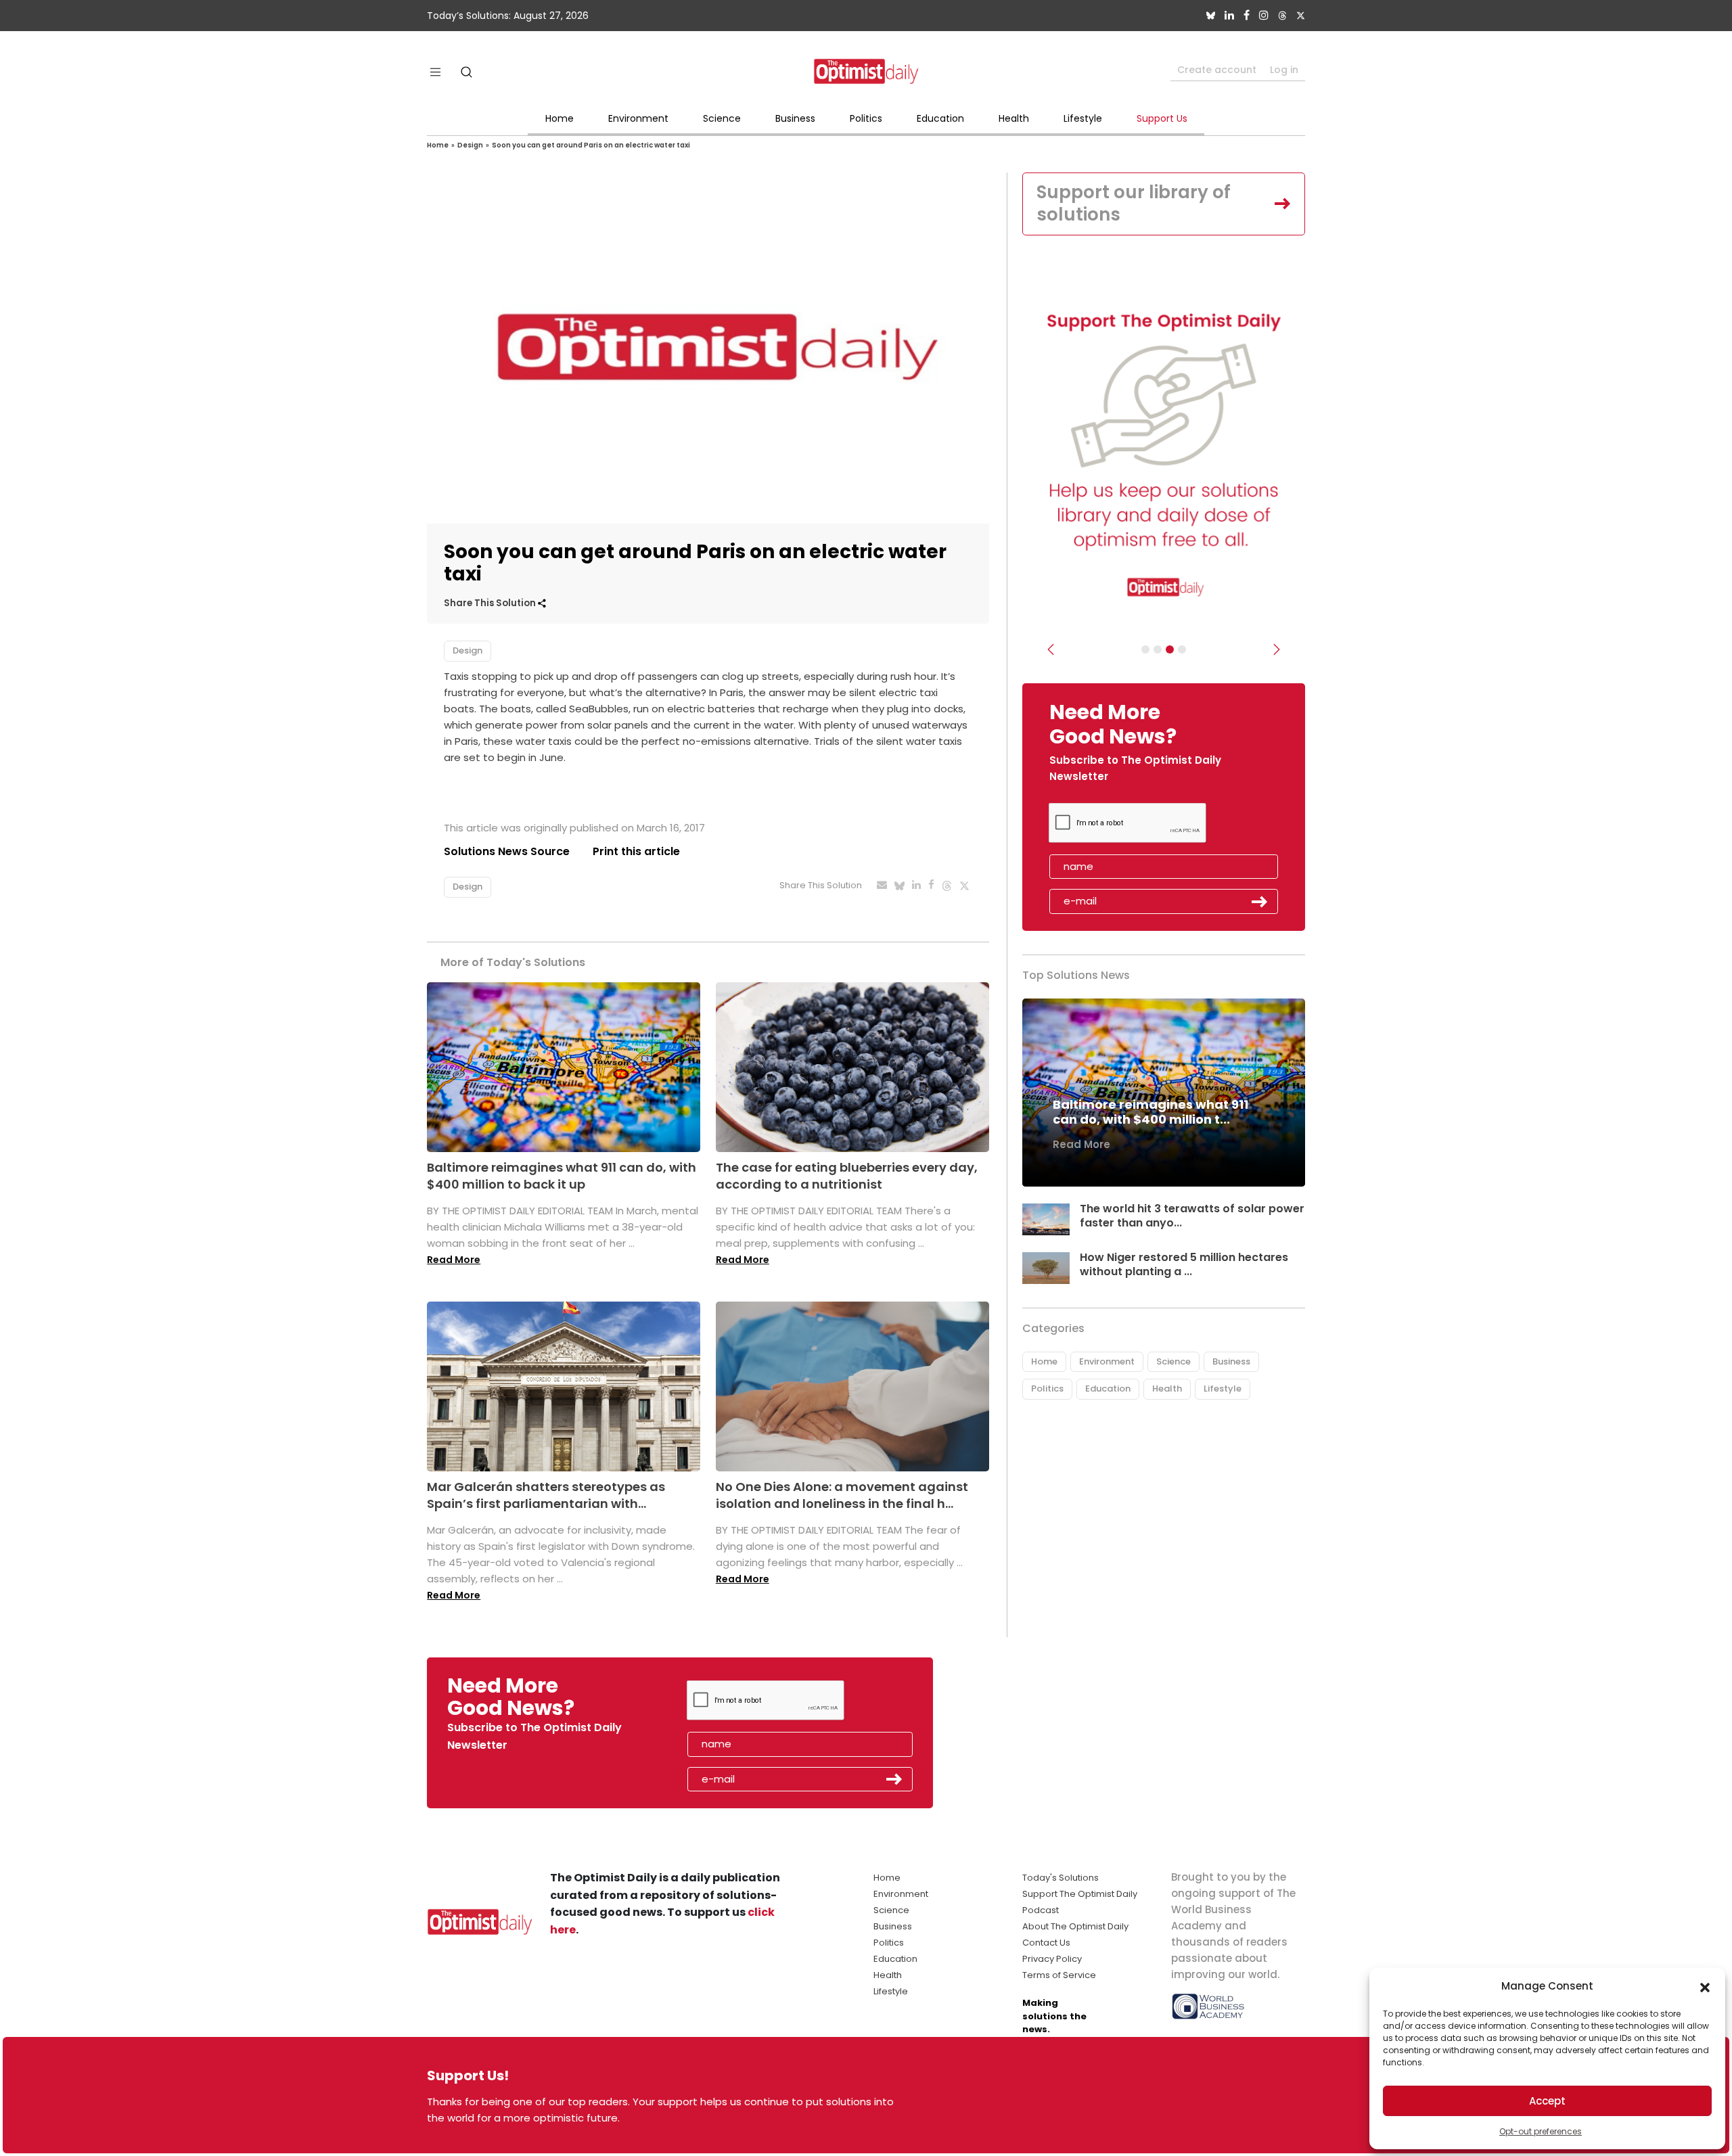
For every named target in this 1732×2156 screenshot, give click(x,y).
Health (1014, 118)
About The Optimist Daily (1075, 1926)
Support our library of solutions (1134, 204)
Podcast (1041, 1910)
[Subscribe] (1145, 649)
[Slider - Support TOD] (1170, 649)
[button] (1705, 1986)
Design (470, 145)
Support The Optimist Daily (1080, 1894)
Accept (1547, 2101)
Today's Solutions (1061, 1878)
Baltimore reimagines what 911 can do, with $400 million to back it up (562, 1176)
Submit (1260, 902)
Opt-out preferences (1541, 2131)
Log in (1284, 70)
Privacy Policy (1052, 1959)
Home (560, 118)
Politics (866, 118)
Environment (638, 118)
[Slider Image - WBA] (1158, 649)
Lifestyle (1083, 118)
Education (940, 118)
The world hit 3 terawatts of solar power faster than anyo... (1192, 1216)
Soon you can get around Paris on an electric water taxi (591, 145)
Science (722, 118)
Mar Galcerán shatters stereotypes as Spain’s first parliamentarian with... (546, 1495)
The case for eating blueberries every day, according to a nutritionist (847, 1176)
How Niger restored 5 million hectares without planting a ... (1184, 1264)
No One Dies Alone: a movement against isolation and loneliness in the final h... (842, 1495)
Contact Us (1046, 1943)
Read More (454, 1260)
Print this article (636, 851)
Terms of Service (1059, 1975)
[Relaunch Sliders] (1182, 649)
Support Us (1162, 118)
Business (795, 118)
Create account (1217, 70)
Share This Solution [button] (491, 603)
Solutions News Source (507, 851)
